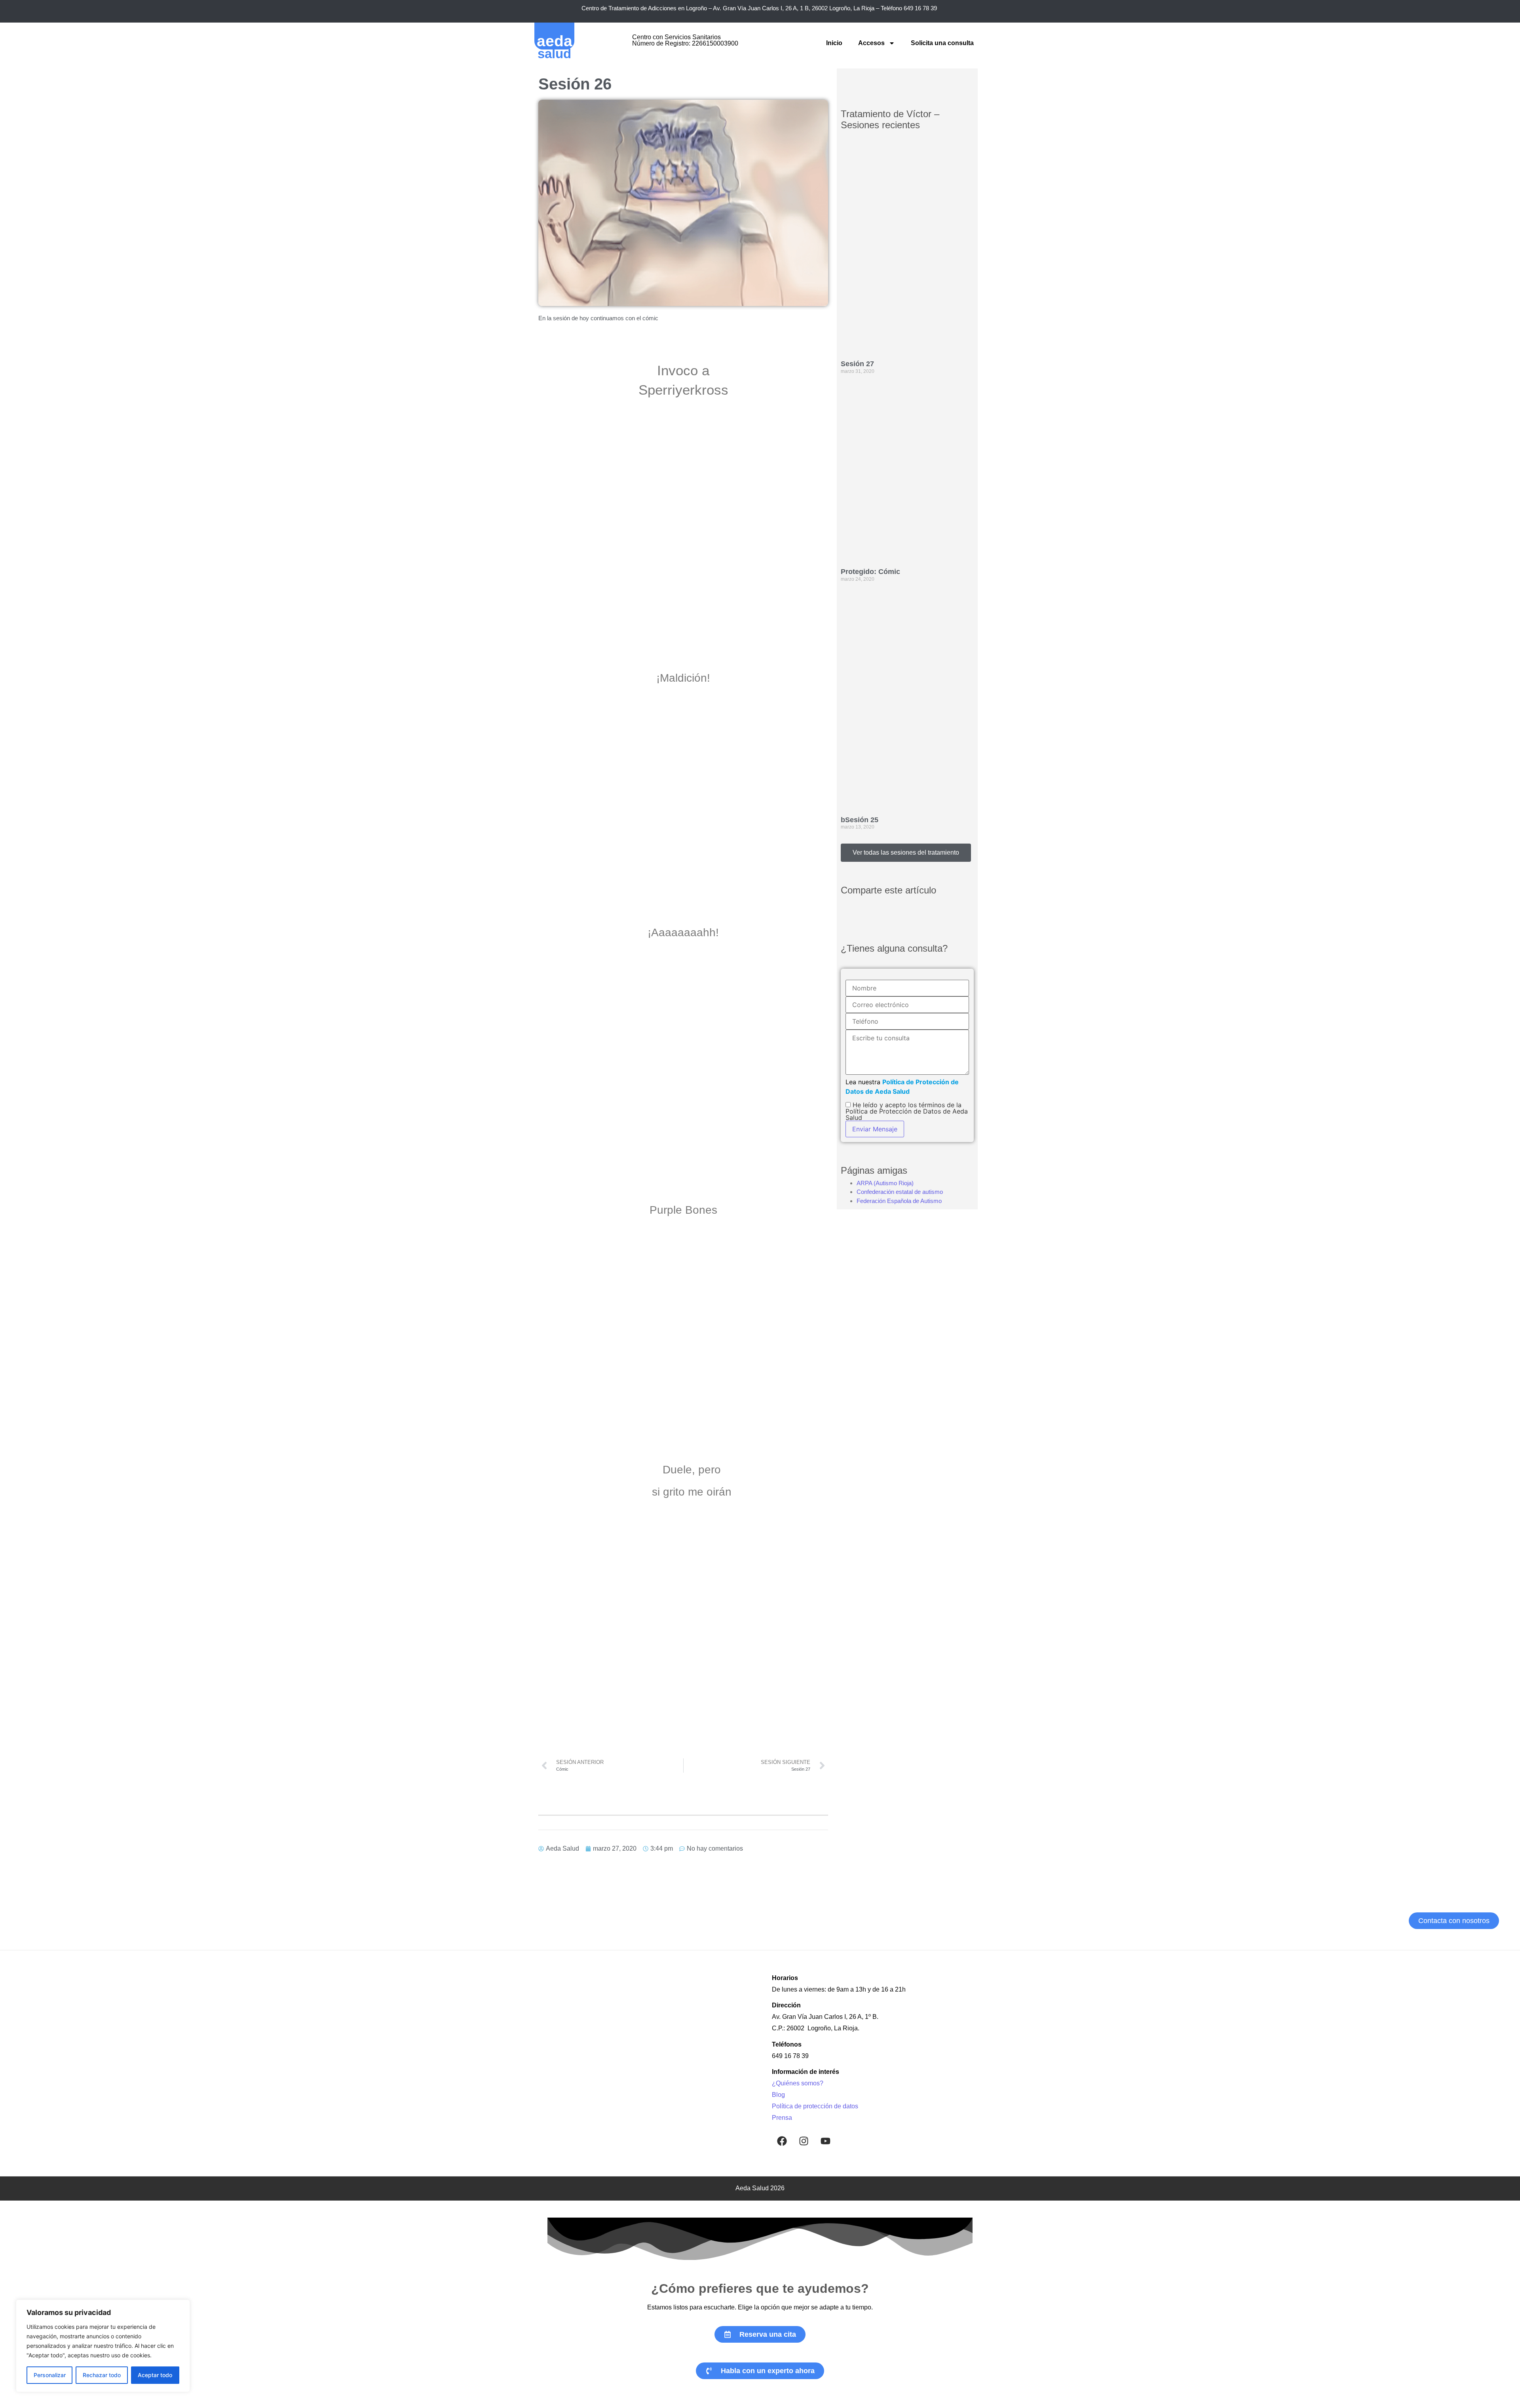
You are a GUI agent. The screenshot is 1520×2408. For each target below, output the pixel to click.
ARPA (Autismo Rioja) (885, 1183)
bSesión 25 (860, 820)
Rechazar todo (102, 2375)
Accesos (871, 43)
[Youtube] (825, 2141)
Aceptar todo (155, 2375)
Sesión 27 (857, 364)
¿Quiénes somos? (798, 2083)
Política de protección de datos (815, 2106)
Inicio (834, 43)
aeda (555, 41)
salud (554, 54)
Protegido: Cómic (870, 572)
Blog (778, 2095)
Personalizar (50, 2375)
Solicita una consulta (942, 43)
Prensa (782, 2118)
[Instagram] (804, 2141)
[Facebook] (782, 2141)
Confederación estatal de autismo (900, 1192)
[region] (103, 2346)
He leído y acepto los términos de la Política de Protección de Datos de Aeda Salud (907, 1111)
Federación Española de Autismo (899, 1201)
